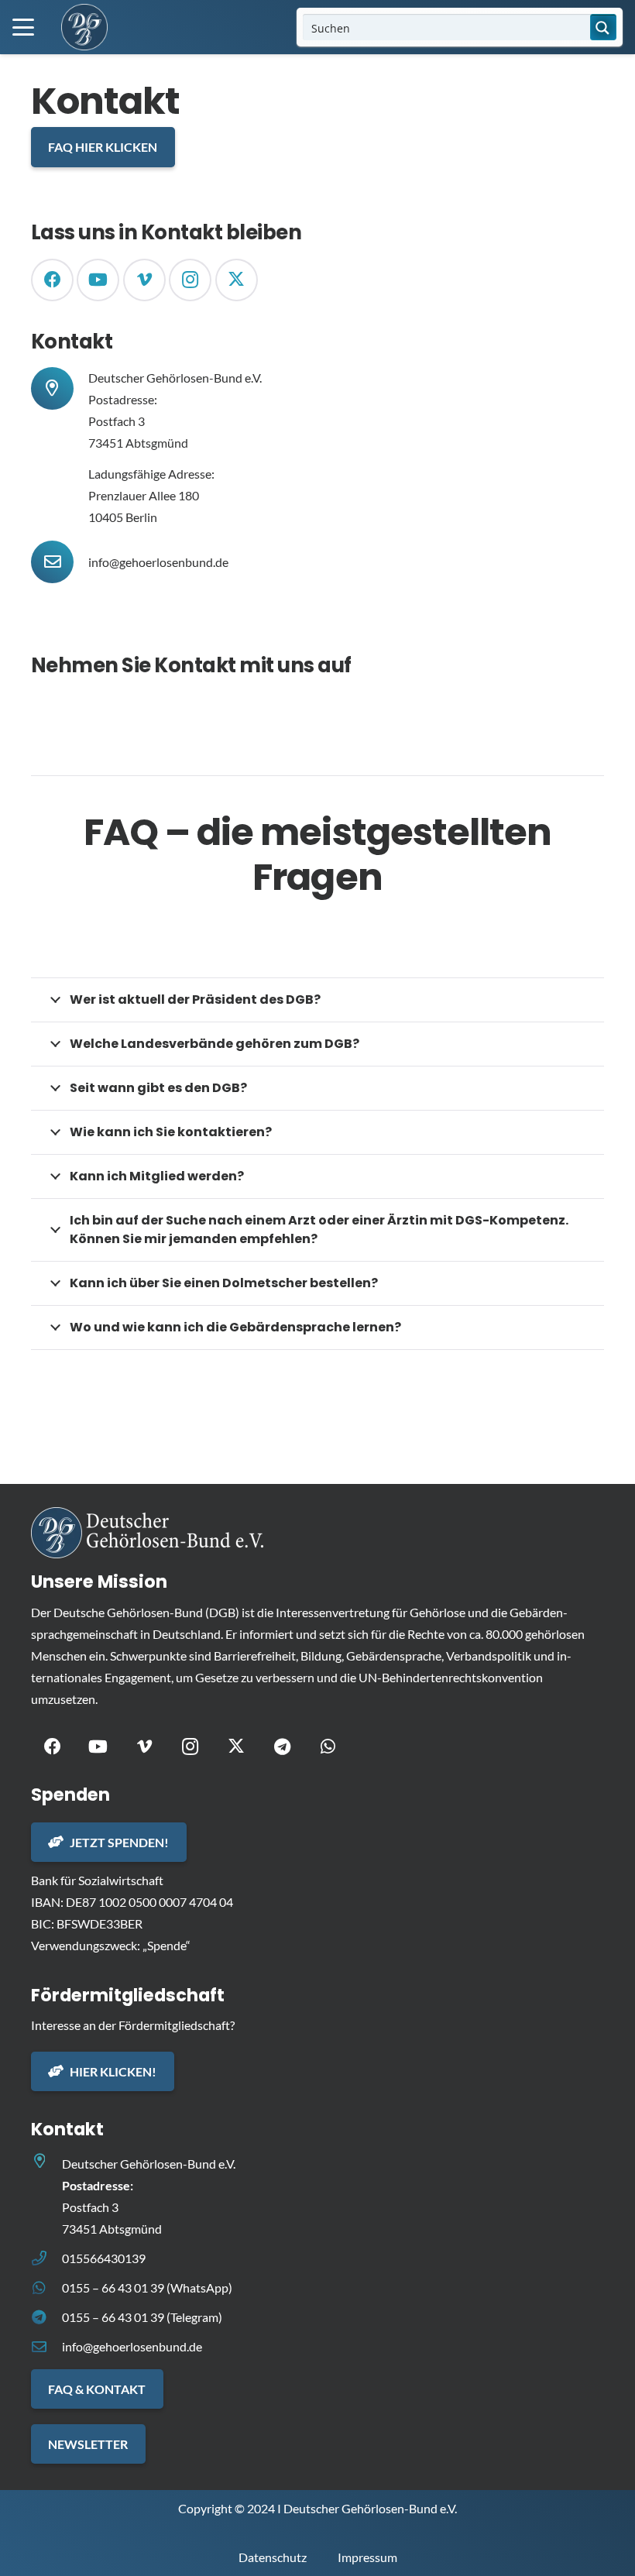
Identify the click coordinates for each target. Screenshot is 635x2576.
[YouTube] (98, 280)
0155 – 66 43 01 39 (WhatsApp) (147, 2287)
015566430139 (104, 2258)
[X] (237, 280)
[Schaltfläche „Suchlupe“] (603, 27)
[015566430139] (46, 2258)
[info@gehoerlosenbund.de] (60, 562)
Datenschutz (273, 2557)
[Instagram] (190, 280)
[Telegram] (282, 1747)
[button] (23, 27)
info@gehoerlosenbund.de (158, 562)
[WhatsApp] (328, 1747)
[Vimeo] (144, 280)
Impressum (367, 2557)
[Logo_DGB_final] (84, 27)
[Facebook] (52, 280)
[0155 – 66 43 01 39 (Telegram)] (46, 2317)
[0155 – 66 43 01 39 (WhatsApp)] (46, 2287)
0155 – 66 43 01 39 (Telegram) (142, 2317)
